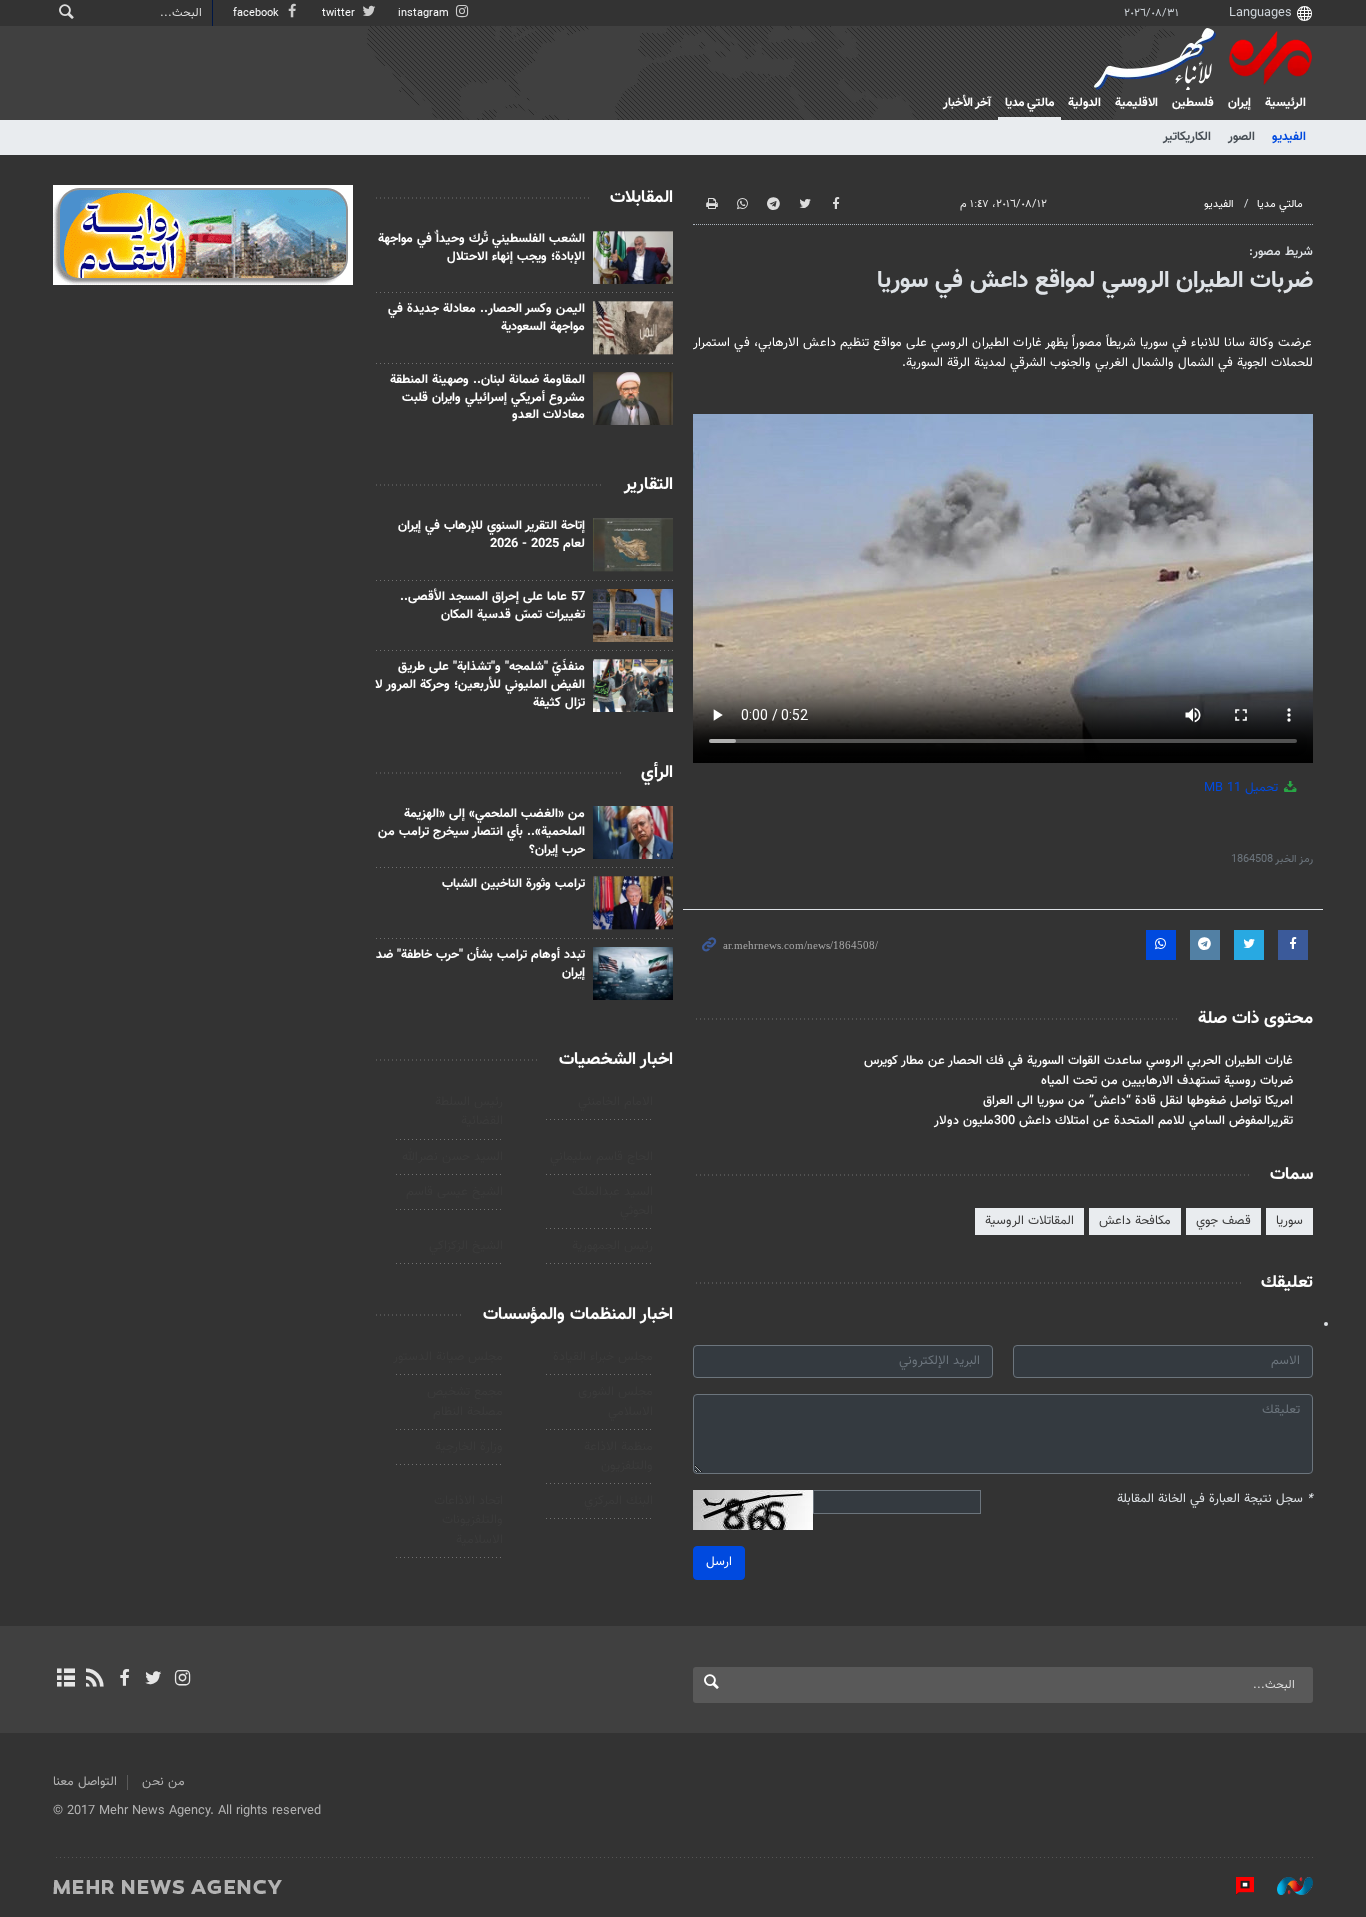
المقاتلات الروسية (1029, 1221)
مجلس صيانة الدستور (448, 1357)
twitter (340, 13)
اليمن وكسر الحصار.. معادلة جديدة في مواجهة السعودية (486, 318)
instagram (425, 13)
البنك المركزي (618, 1501)
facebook (257, 13)
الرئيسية (1285, 103)
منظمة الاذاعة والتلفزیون (618, 1456)
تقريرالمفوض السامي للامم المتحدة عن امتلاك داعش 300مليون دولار (1113, 1121)
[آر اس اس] (94, 1680)
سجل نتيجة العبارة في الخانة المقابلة (1215, 1499)
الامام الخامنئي (615, 1102)
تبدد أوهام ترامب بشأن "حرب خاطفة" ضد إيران (480, 964)
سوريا (1289, 1221)
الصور (1241, 137)
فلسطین (1193, 103)
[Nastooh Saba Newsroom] (1285, 1886)
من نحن (163, 1782)
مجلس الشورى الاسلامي (615, 1401)
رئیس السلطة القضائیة (469, 1111)
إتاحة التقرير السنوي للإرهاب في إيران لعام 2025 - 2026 (491, 535)
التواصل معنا (85, 1782)
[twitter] (153, 1680)
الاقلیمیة (1136, 103)
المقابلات (641, 198)
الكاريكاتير (1187, 137)
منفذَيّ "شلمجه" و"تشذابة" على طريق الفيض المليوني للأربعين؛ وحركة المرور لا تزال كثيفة (480, 685)
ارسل (719, 1562)
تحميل (1243, 788)
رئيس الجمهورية (612, 1246)
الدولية (1084, 103)
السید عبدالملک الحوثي (612, 1201)
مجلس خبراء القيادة (603, 1357)
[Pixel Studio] (1235, 1886)
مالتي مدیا (1029, 103)
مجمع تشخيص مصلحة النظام (465, 1401)
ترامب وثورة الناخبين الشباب (513, 884)
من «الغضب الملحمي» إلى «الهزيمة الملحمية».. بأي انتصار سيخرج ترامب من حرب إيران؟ (481, 832)
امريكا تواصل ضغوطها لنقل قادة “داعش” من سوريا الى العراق (1138, 1101)
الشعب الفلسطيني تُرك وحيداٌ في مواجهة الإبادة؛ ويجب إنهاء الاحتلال (481, 248)
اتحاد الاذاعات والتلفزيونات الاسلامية (468, 1520)
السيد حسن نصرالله (452, 1157)
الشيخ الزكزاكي (466, 1246)
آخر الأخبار (967, 103)
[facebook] (123, 1680)
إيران (1239, 103)
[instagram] (182, 1680)
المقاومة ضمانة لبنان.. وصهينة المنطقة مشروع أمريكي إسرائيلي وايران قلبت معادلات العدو (487, 398)
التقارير (648, 485)
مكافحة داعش (1135, 1221)
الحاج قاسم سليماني (601, 1157)
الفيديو (1289, 137)
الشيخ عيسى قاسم (454, 1192)
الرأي (657, 773)
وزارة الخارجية (469, 1447)
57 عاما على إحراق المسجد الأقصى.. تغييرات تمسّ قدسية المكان (492, 606)
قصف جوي (1223, 1221)
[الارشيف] (65, 1680)
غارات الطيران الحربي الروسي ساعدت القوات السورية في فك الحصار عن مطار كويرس (1078, 1061)
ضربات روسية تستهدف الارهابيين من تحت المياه (1167, 1081)
